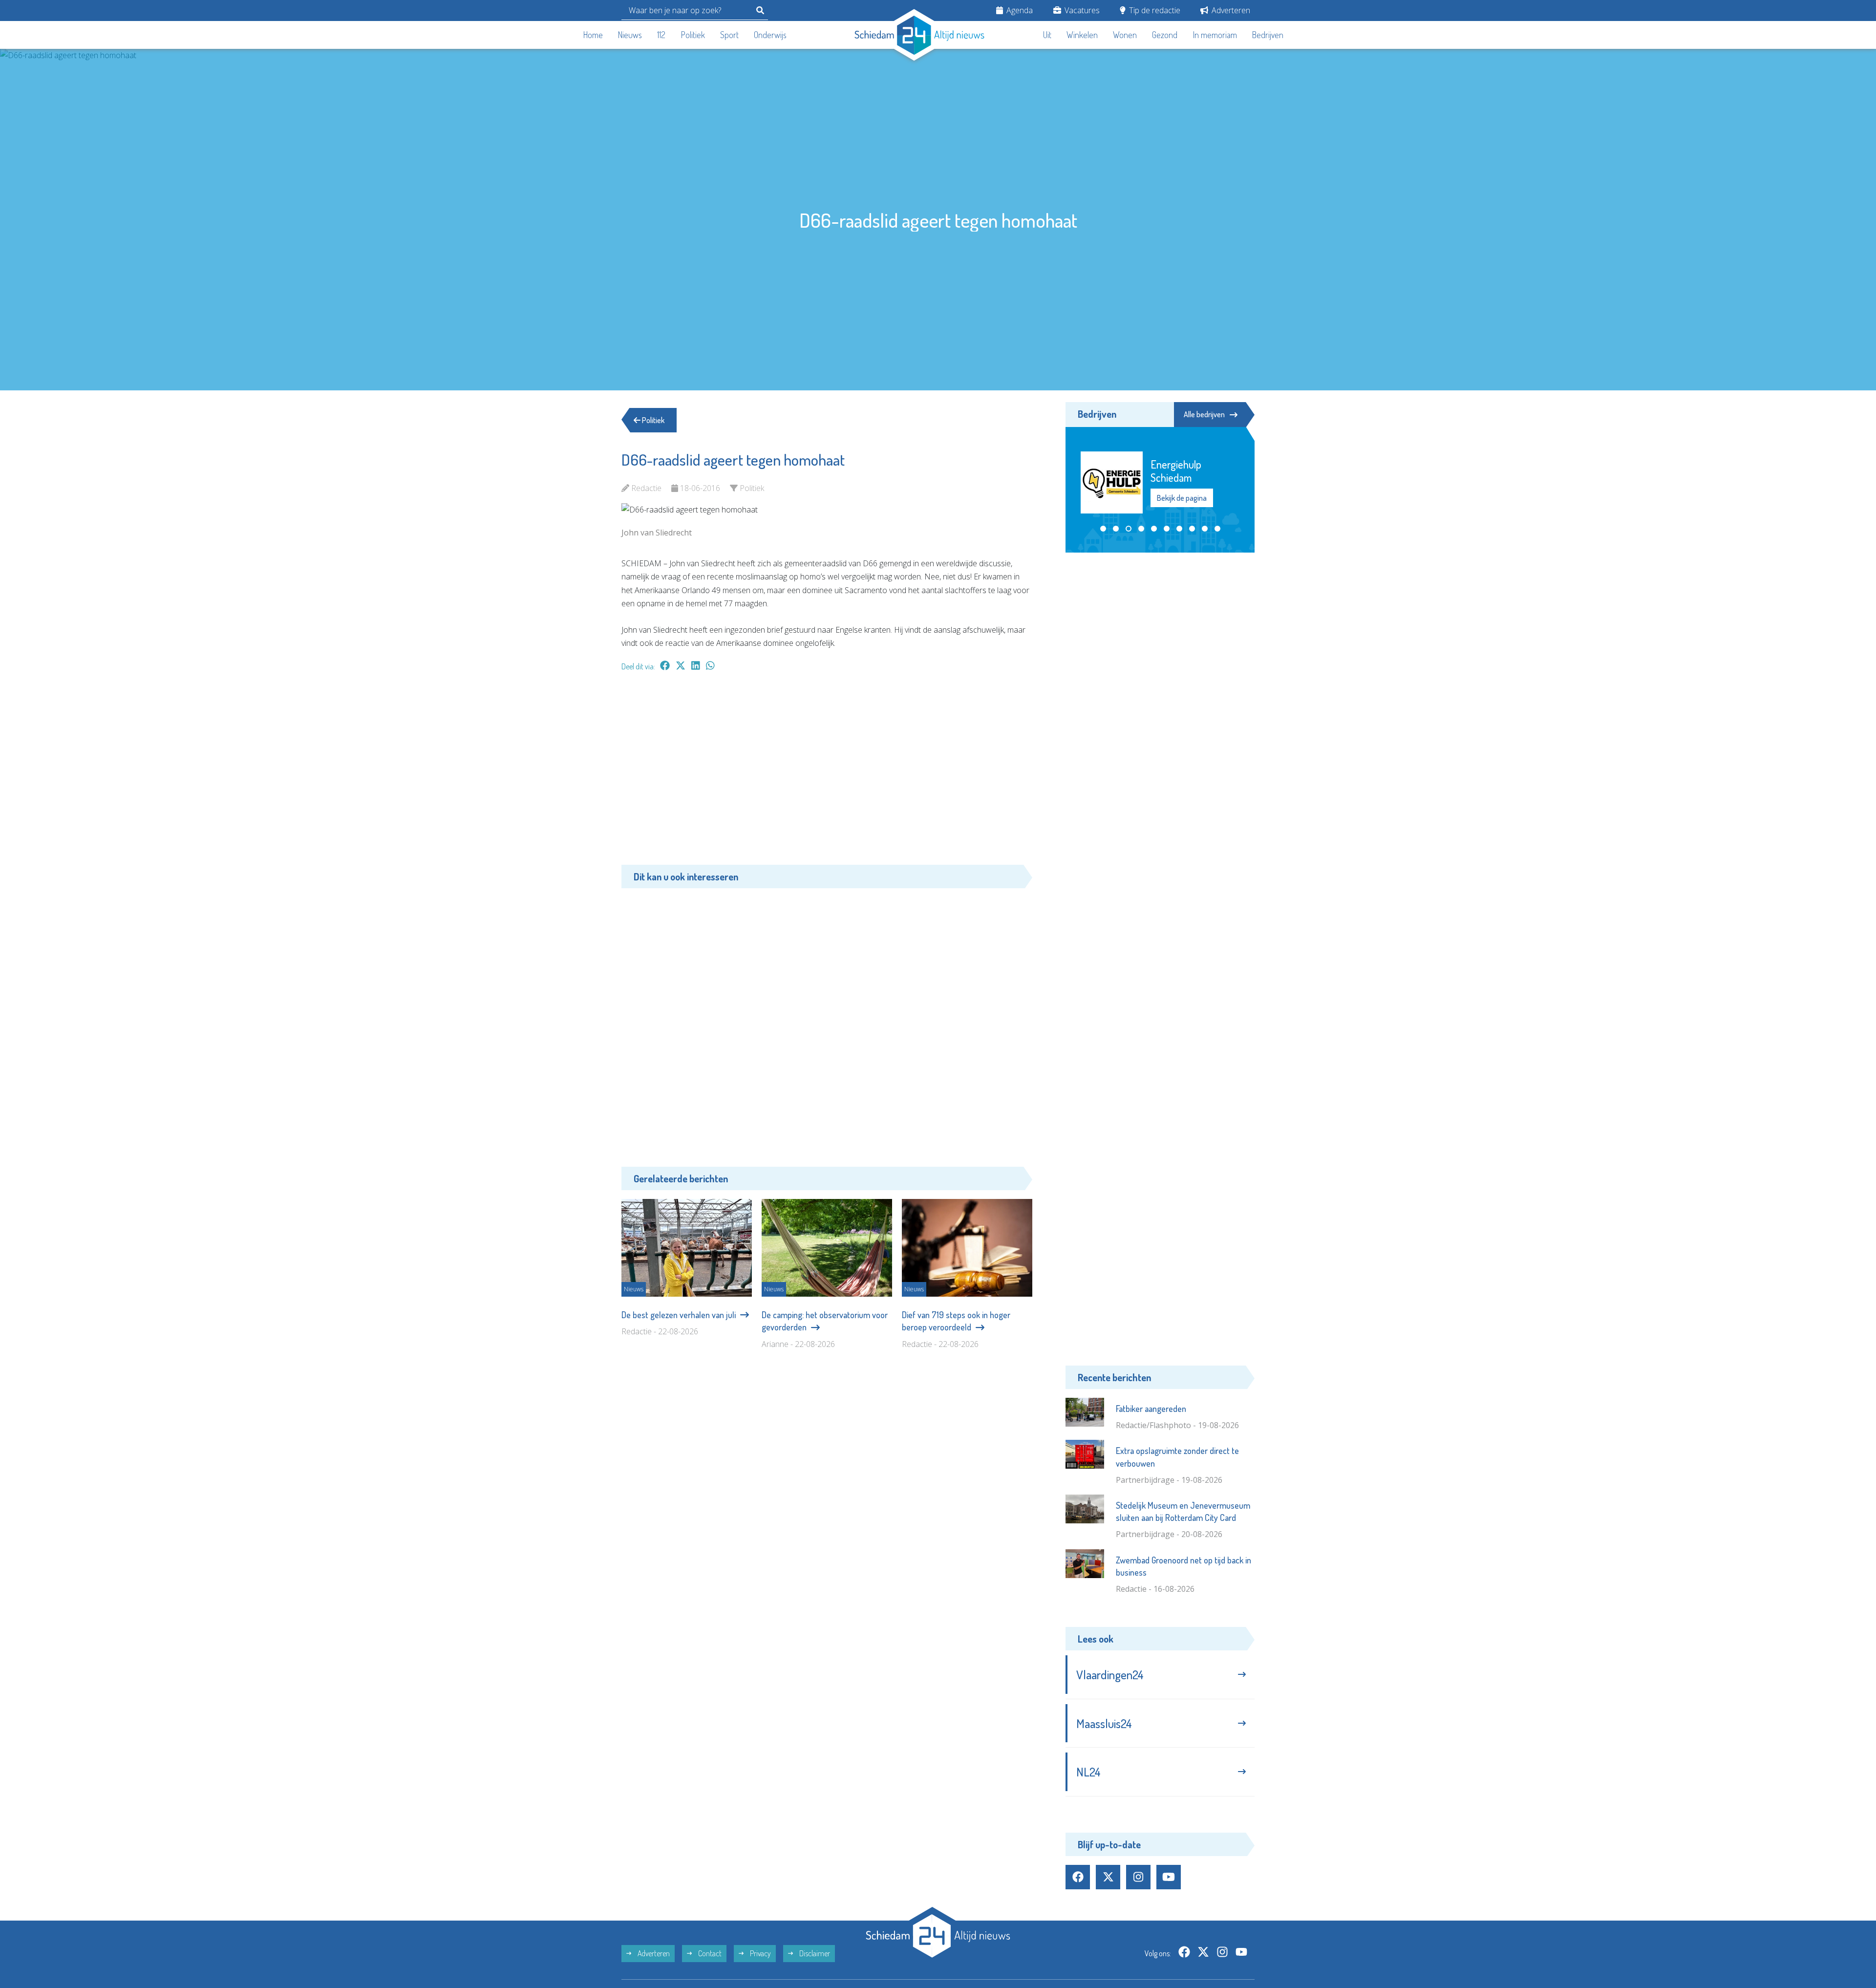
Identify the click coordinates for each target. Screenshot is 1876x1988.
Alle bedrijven (1204, 414)
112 (661, 35)
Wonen (1125, 35)
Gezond (1165, 35)
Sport (729, 35)
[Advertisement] (827, 773)
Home (593, 35)
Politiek (693, 35)
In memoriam (1215, 35)
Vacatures (1081, 10)
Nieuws (630, 35)
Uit (1047, 35)
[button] (1103, 516)
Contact (709, 1953)
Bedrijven (1268, 35)
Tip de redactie (1154, 10)
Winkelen (1082, 35)
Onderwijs (770, 35)
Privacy (760, 1953)
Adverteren (1230, 10)
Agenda (1019, 10)
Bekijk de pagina (1181, 492)
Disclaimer (814, 1953)
